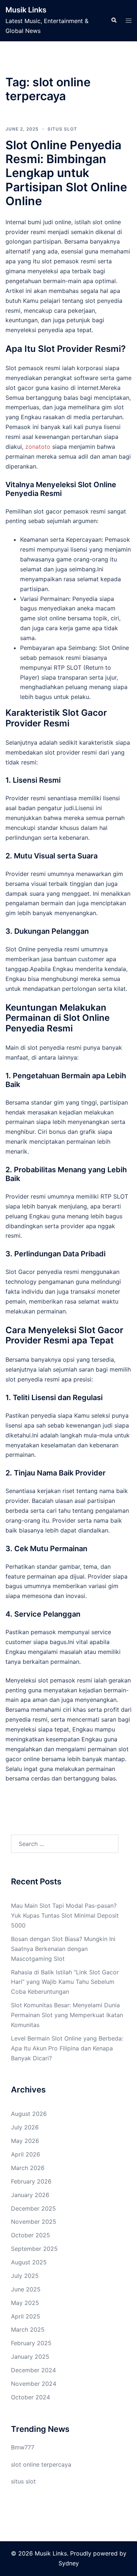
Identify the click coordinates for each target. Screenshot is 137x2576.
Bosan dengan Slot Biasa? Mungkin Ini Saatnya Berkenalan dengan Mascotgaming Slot (63, 1949)
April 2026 (26, 2154)
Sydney (69, 2563)
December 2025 (33, 2208)
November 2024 (34, 2384)
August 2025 (29, 2262)
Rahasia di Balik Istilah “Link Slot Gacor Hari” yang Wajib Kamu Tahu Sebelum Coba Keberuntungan (65, 1982)
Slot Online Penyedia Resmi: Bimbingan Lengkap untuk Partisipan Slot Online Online (66, 173)
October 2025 (31, 2235)
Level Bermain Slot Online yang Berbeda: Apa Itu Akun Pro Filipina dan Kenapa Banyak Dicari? (67, 2048)
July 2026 (25, 2127)
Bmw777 (23, 2447)
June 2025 (26, 2289)
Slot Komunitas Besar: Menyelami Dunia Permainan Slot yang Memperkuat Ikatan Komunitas (67, 2015)
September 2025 (34, 2249)
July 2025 (25, 2276)
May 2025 (25, 2303)
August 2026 (29, 2114)
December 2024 (33, 2370)
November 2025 (34, 2222)
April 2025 (26, 2316)
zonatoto (38, 447)
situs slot (23, 2481)
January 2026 (30, 2195)
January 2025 (30, 2357)
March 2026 (28, 2168)
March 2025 (28, 2329)
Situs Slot (62, 129)
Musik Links (26, 10)
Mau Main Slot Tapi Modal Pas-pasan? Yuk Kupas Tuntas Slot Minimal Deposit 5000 (65, 1915)
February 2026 (31, 2181)
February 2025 (31, 2343)
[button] (114, 20)
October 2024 (31, 2397)
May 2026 (25, 2141)
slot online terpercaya (41, 2464)
